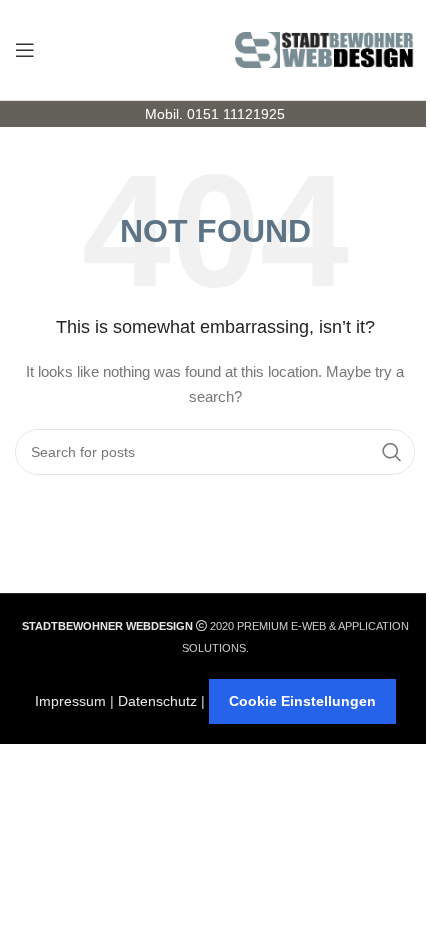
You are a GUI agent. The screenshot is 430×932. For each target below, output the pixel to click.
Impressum (70, 701)
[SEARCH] (392, 452)
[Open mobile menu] (25, 50)
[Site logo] (325, 49)
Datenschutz (157, 701)
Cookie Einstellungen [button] (302, 701)
